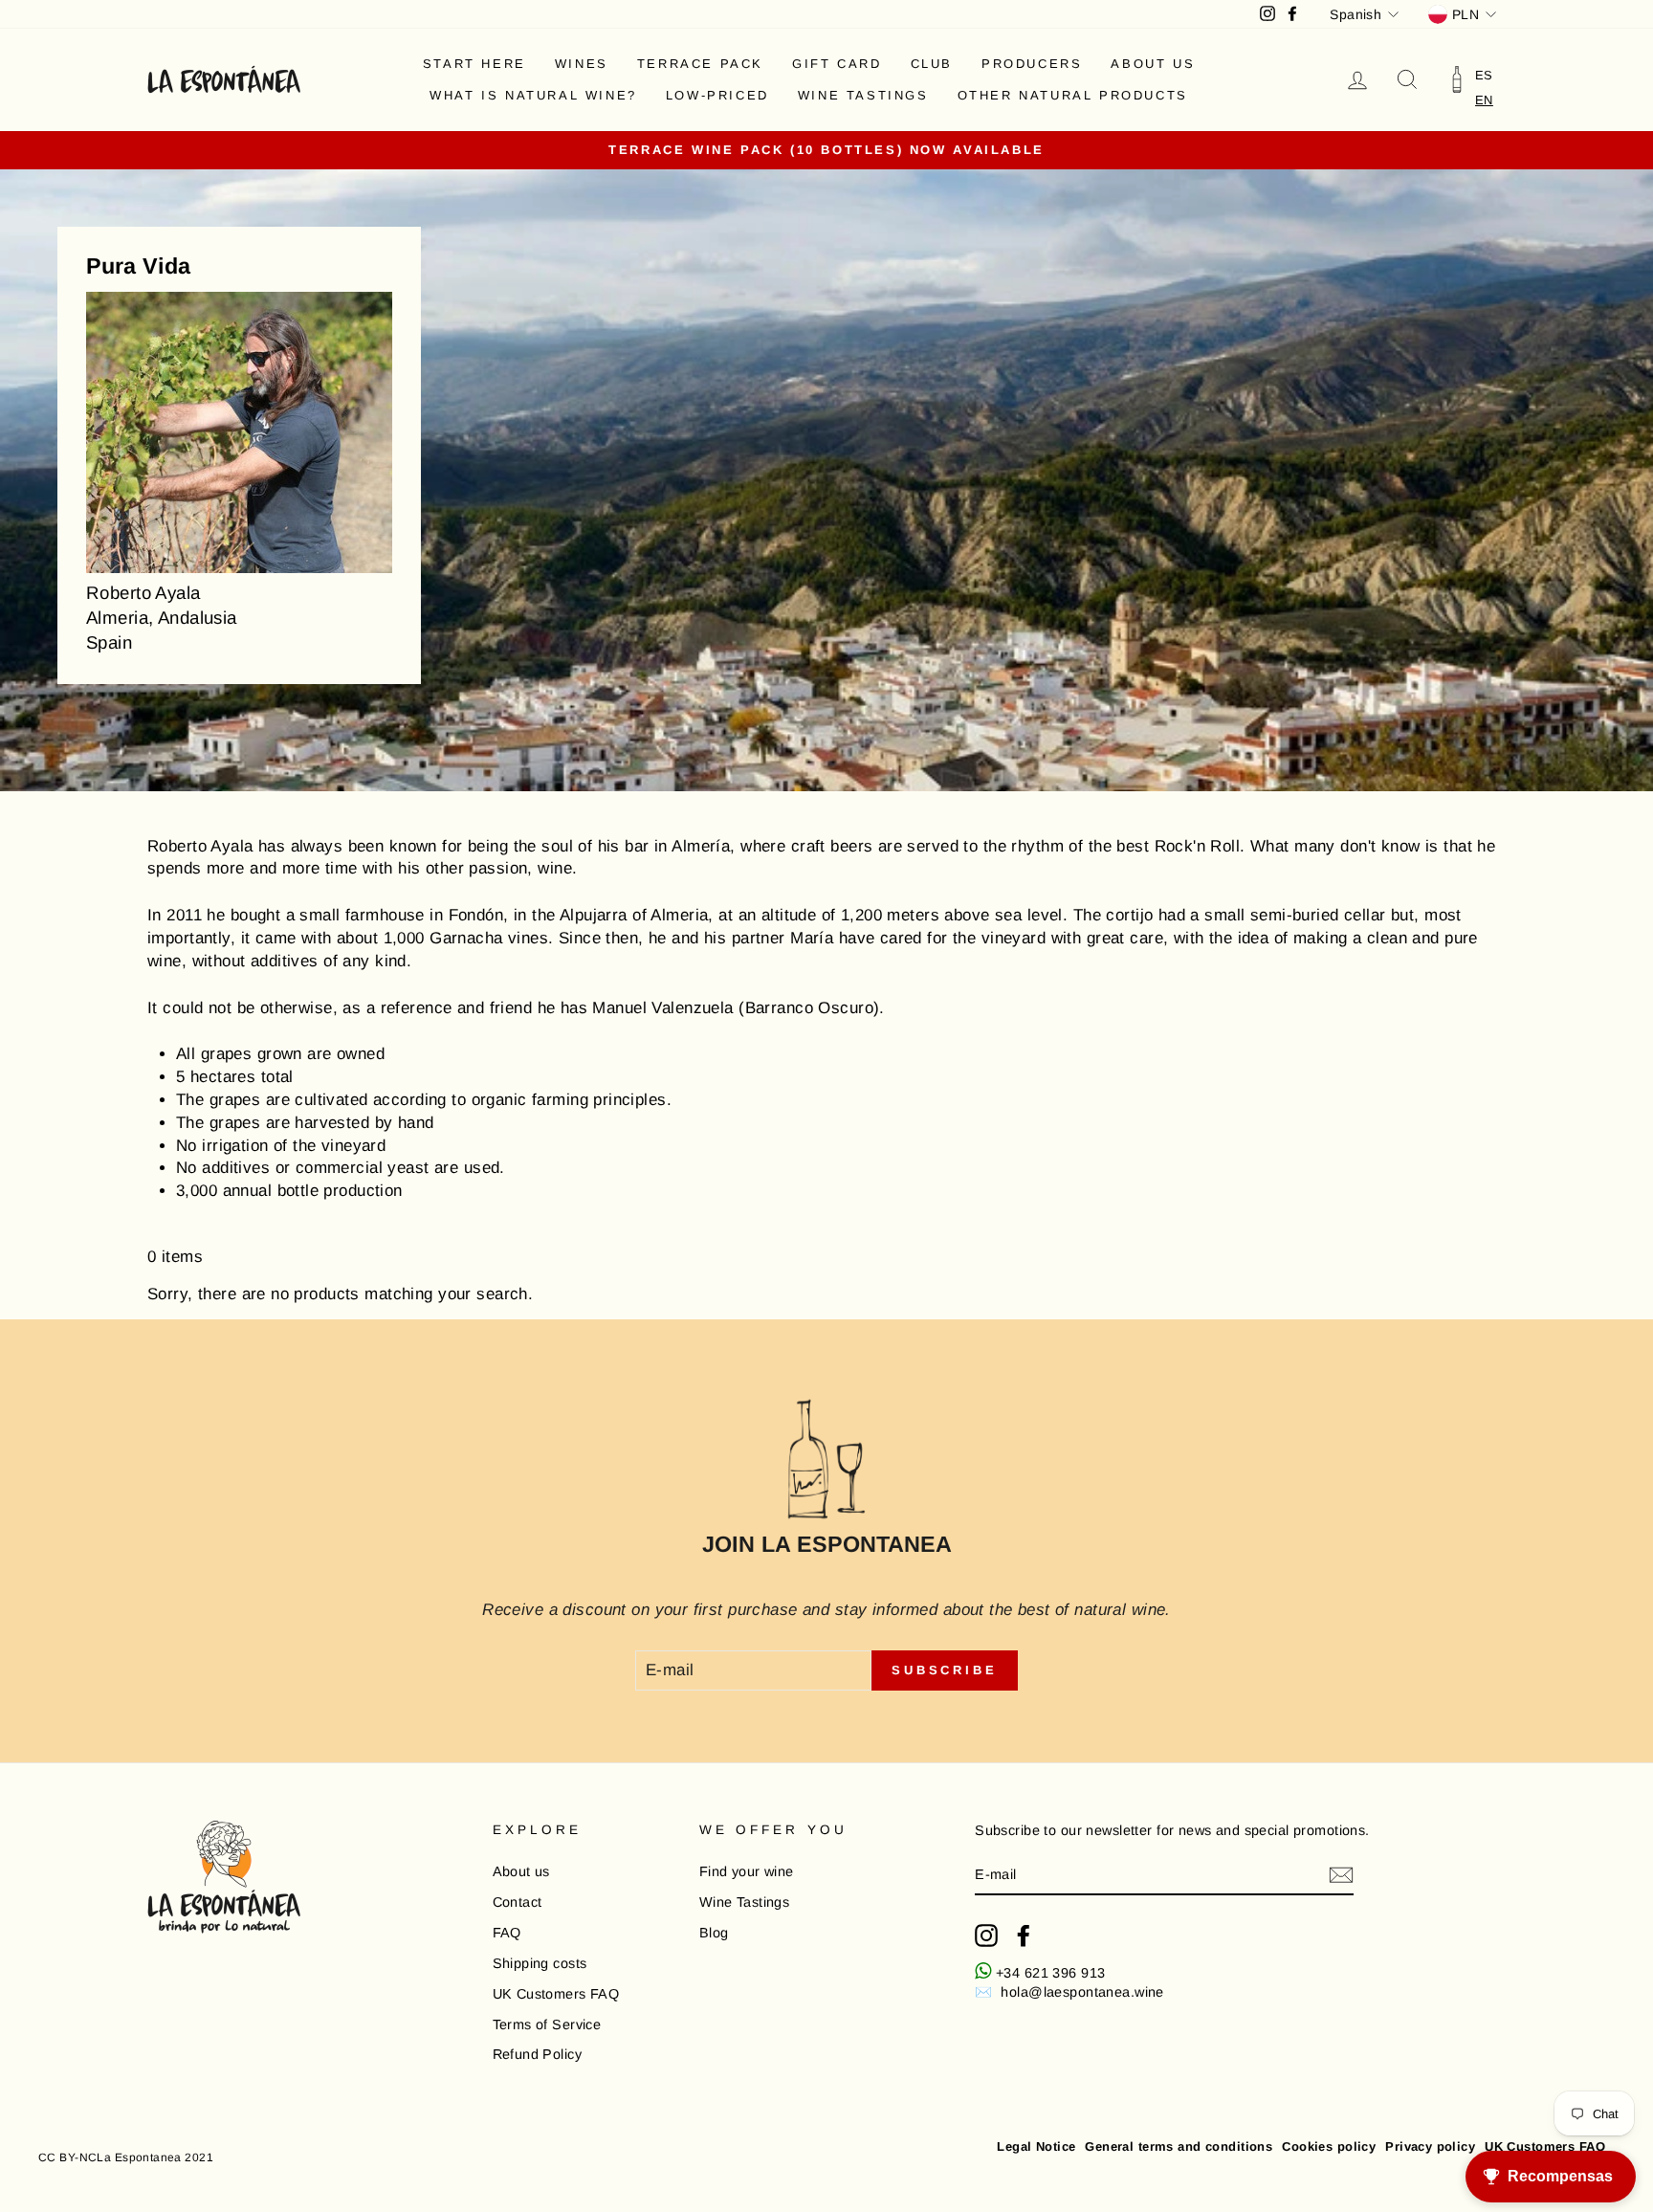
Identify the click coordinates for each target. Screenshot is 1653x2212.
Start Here (474, 64)
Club (932, 64)
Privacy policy (1430, 2146)
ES (1484, 75)
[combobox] (1484, 100)
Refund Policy (538, 2054)
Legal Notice (1036, 2146)
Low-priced (717, 95)
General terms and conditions (1179, 2146)
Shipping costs (540, 1963)
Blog (714, 1933)
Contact (518, 1902)
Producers (1032, 64)
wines (582, 64)
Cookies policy (1329, 2146)
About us (1153, 64)
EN (1484, 100)
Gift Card (837, 64)
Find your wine (747, 1871)
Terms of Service (547, 2024)
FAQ (507, 1933)
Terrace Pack (700, 64)
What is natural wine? (533, 95)
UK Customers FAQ (556, 1994)
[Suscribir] (1341, 1875)
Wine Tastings (863, 95)
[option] (1484, 75)
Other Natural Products (1073, 95)
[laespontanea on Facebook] (1024, 1935)
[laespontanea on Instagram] (986, 1935)
